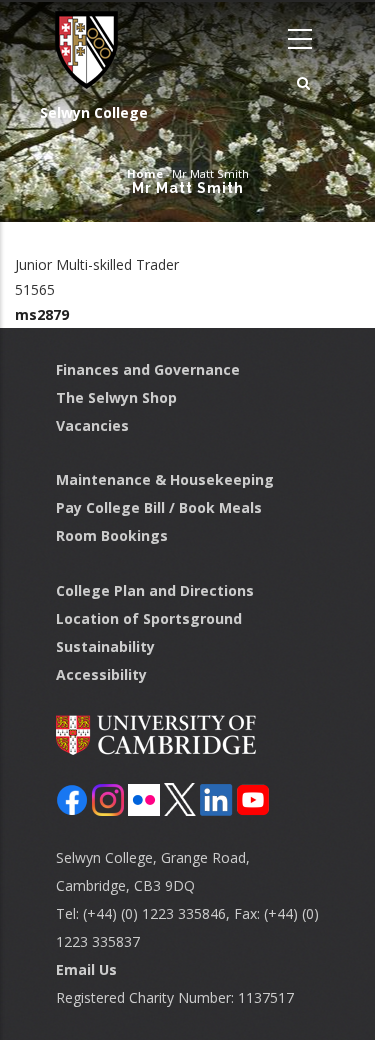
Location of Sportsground (149, 618)
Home (145, 173)
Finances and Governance (148, 369)
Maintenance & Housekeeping (165, 479)
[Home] (79, 50)
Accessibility (101, 674)
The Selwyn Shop (116, 397)
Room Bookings (112, 535)
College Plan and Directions (155, 590)
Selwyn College (94, 112)
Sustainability (105, 646)
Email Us (86, 969)
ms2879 (42, 314)
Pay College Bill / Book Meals (159, 507)
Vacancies (92, 425)
